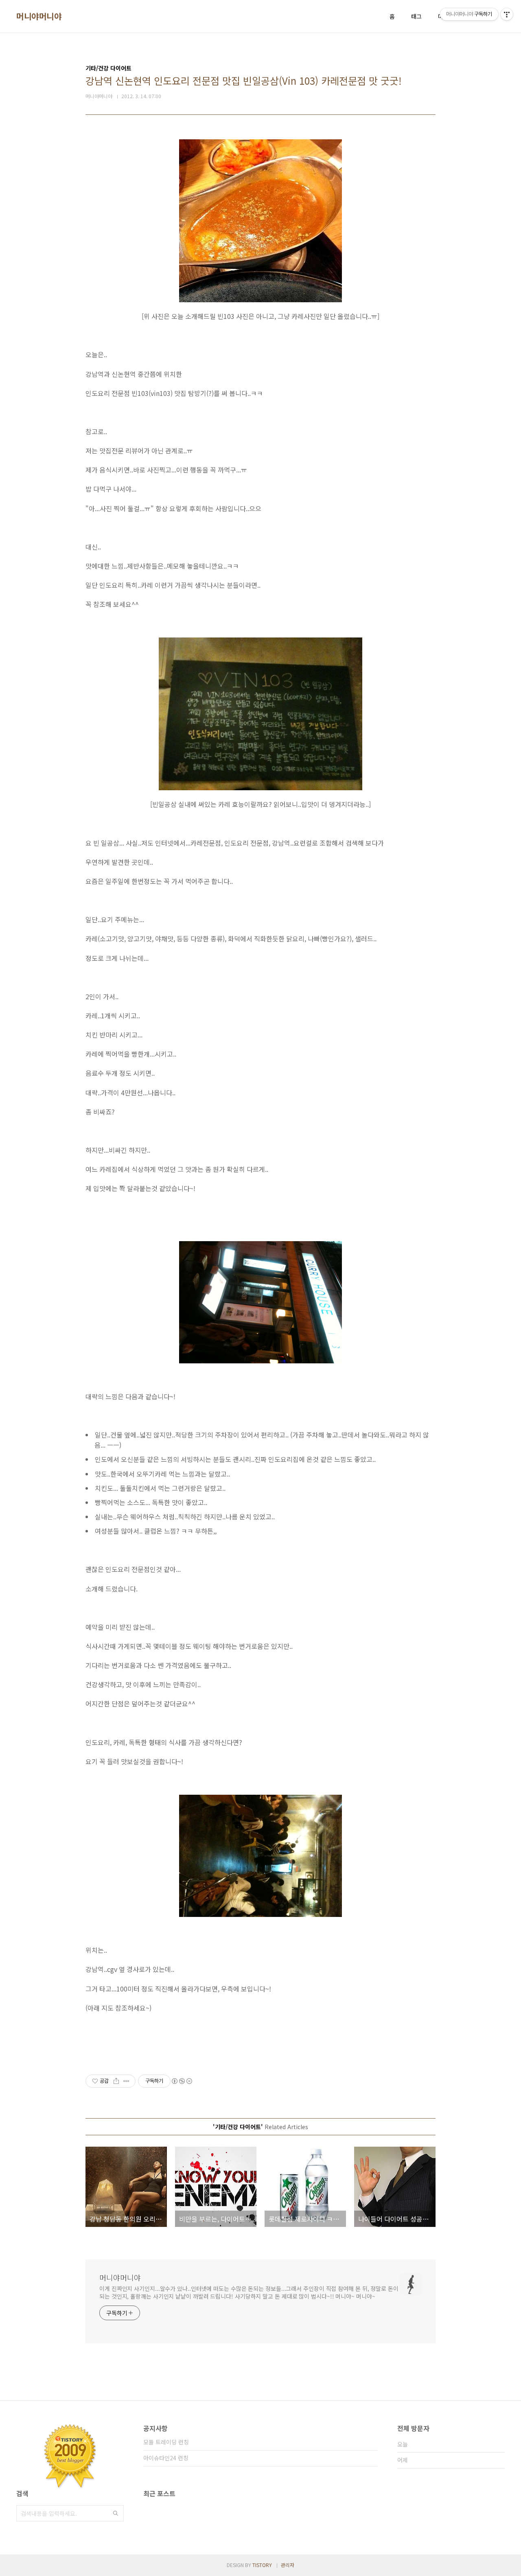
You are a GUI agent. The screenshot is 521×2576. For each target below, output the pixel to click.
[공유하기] (116, 2081)
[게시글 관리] (126, 2081)
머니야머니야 (39, 16)
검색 (116, 2513)
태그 (416, 16)
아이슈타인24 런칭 (166, 2458)
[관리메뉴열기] (507, 14)
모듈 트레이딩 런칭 (166, 2442)
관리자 (288, 2565)
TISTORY (262, 2565)
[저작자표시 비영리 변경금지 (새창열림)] (182, 2081)
